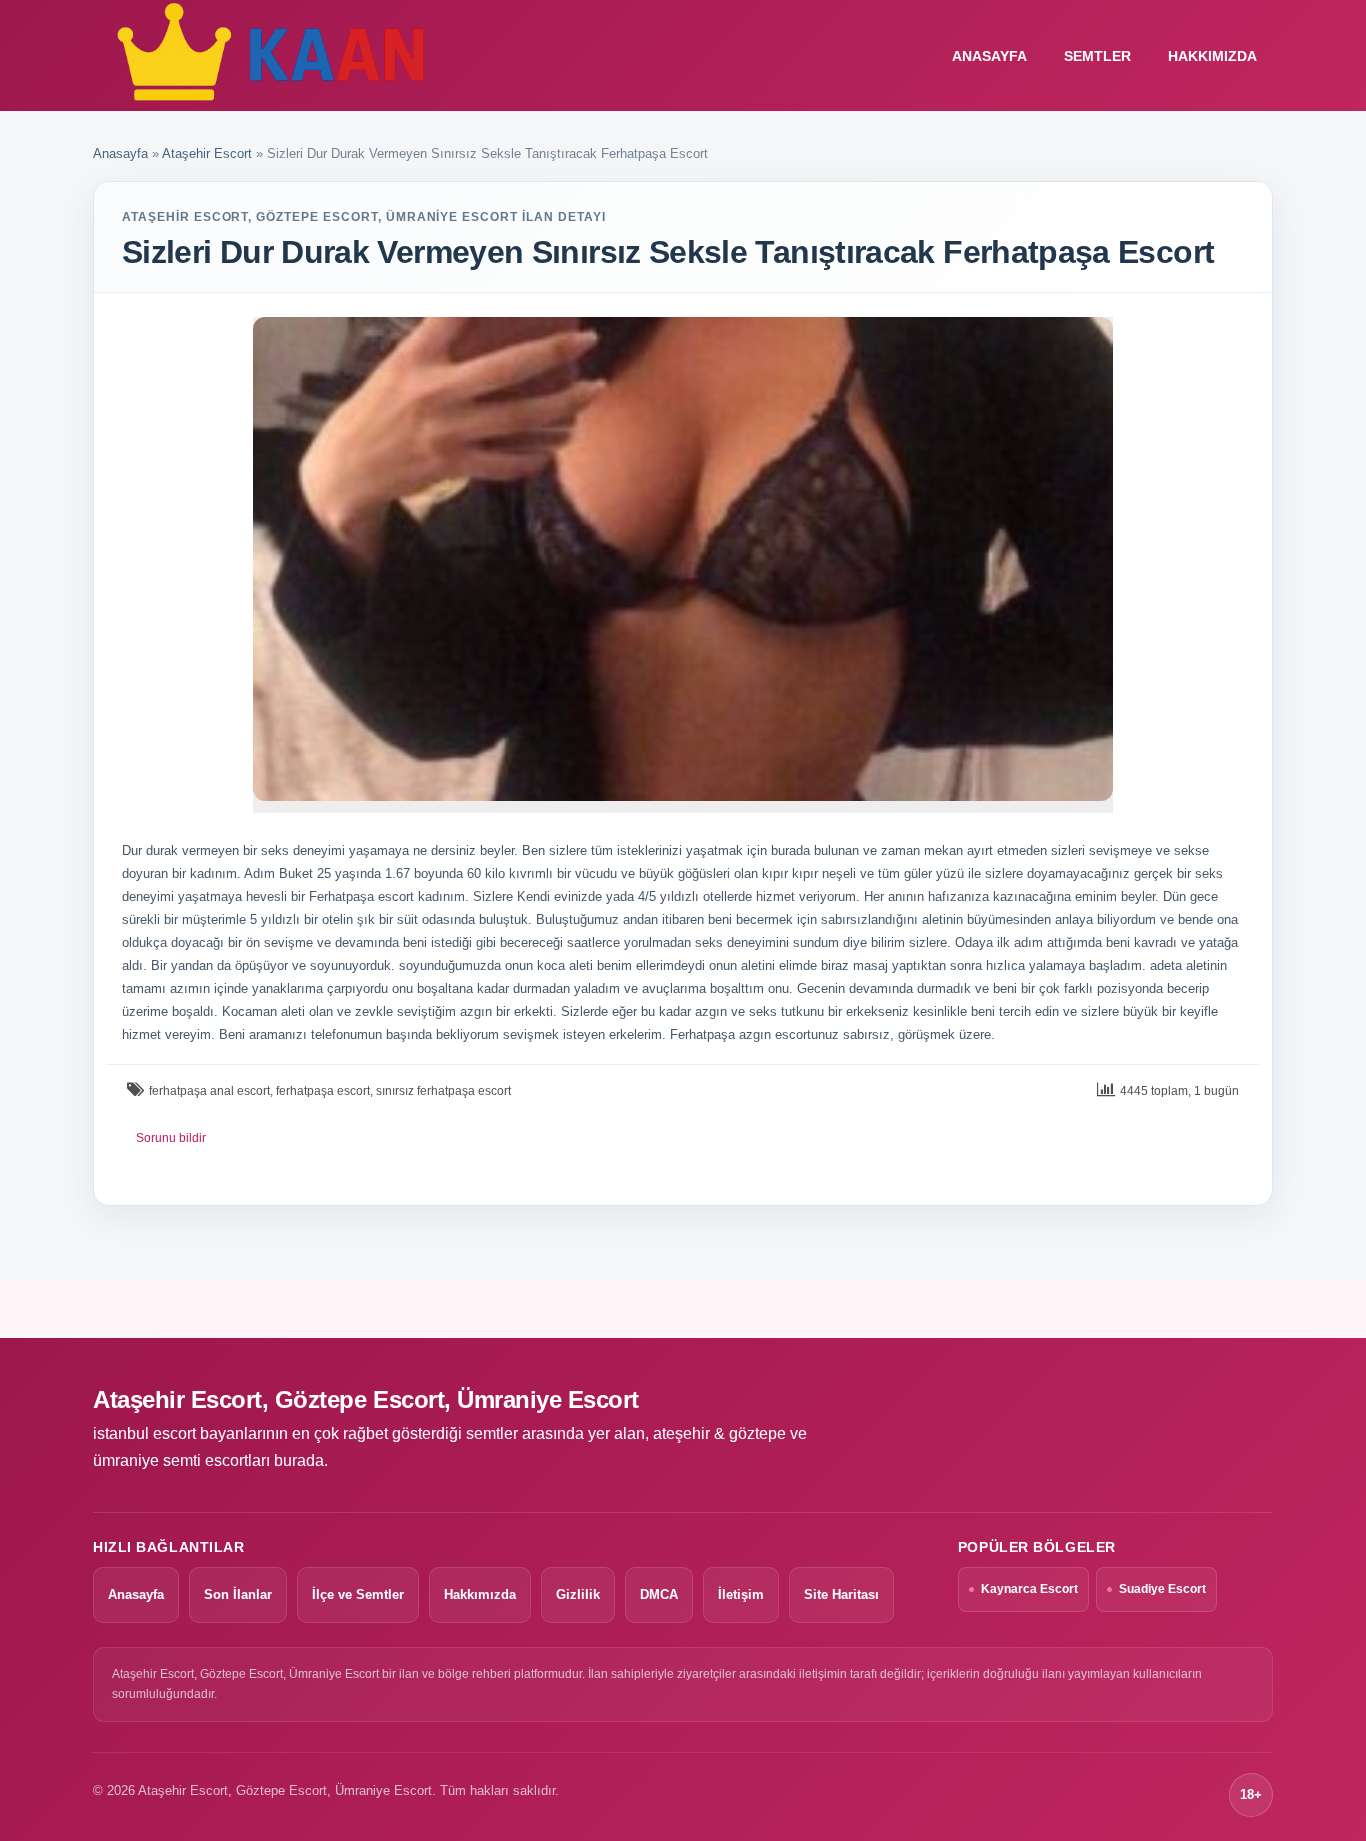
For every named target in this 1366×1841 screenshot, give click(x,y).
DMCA (659, 1594)
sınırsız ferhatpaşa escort (443, 1091)
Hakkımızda (1212, 56)
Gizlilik (578, 1594)
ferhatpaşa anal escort (209, 1091)
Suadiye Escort (1162, 1589)
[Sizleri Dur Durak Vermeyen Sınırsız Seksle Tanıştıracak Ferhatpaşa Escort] (683, 559)
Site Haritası (841, 1594)
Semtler (1097, 56)
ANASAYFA (989, 56)
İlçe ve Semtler (358, 1594)
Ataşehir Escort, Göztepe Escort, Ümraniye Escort (366, 1399)
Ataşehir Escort (207, 153)
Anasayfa (120, 153)
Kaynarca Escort (1029, 1589)
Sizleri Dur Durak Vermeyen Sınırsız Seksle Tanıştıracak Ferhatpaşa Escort (668, 252)
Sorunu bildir (171, 1138)
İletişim (741, 1594)
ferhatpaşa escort (323, 1091)
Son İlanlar (238, 1594)
